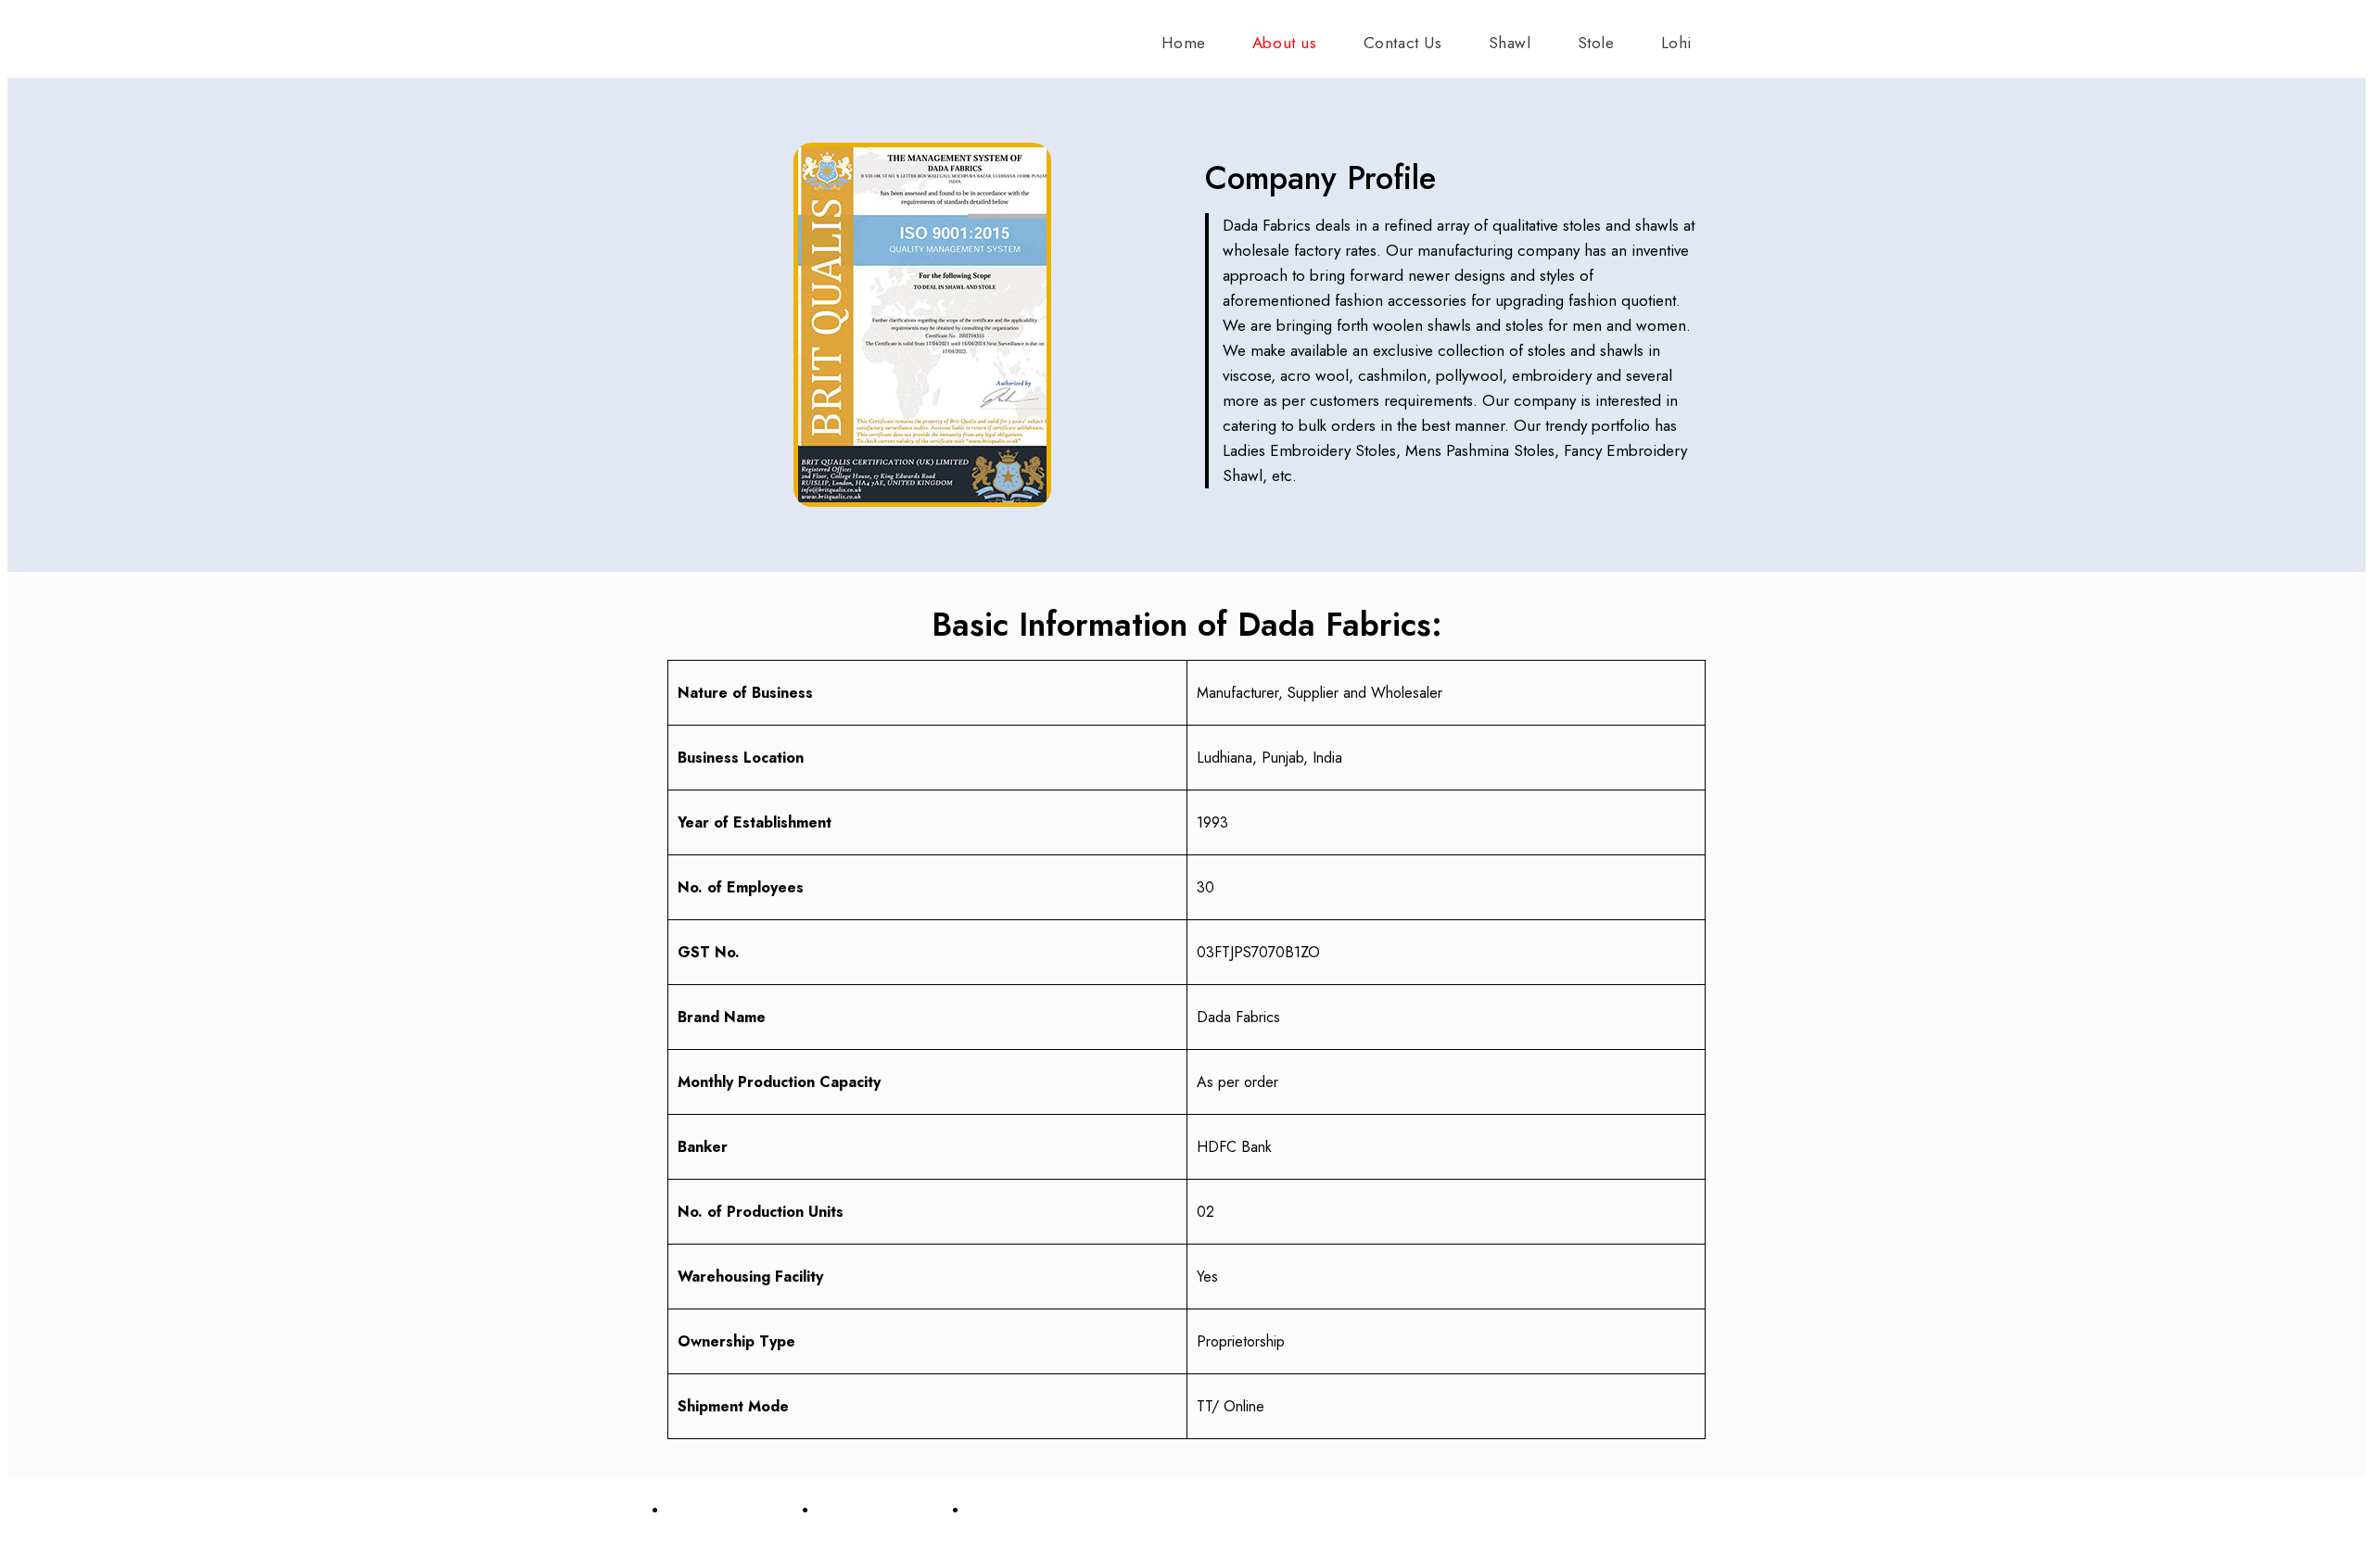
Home (1183, 43)
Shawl (1510, 43)
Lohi (1676, 43)
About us (1285, 43)
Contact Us (1403, 43)
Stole (1596, 43)
